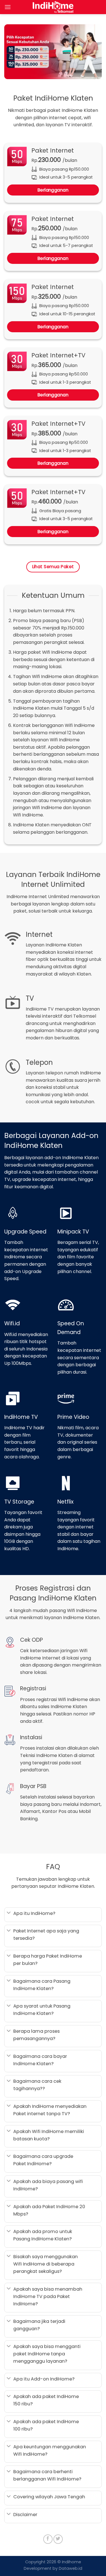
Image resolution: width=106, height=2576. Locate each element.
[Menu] (8, 7)
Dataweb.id (70, 2568)
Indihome (72, 2562)
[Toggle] (9, 1913)
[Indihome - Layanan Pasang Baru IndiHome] (53, 7)
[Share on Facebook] (48, 2539)
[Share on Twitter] (58, 2539)
